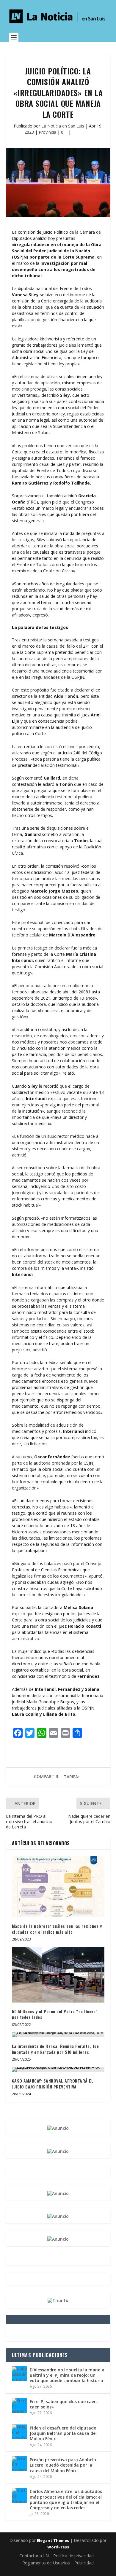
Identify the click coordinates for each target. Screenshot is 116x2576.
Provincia (47, 132)
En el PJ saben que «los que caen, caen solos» (64, 2404)
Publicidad (84, 2563)
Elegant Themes (53, 2540)
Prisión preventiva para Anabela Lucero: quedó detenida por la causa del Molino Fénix (63, 2465)
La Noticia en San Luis (63, 126)
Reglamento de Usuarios (46, 2563)
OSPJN (20, 257)
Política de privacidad (73, 2556)
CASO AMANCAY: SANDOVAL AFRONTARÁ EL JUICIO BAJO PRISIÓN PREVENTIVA (53, 2084)
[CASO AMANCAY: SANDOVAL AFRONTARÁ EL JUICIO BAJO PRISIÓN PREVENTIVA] (58, 2070)
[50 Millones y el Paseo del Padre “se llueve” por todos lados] (58, 1975)
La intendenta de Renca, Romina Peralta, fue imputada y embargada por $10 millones (55, 2049)
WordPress (58, 2547)
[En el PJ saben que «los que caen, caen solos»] (19, 2405)
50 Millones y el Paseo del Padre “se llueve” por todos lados (55, 2014)
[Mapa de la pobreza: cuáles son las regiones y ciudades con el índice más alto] (58, 1886)
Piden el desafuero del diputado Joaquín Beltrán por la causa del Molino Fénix (63, 2433)
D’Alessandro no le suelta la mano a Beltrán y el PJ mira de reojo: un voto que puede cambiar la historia (67, 2375)
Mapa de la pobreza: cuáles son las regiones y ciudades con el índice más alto (57, 1929)
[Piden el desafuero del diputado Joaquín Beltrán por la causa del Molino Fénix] (19, 2432)
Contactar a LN (34, 2556)
